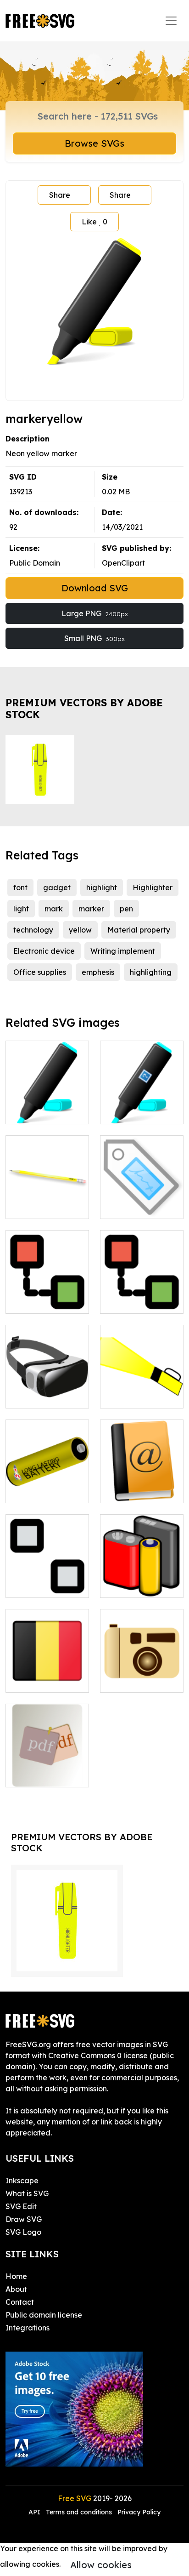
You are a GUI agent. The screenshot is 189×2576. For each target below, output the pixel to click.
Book (119, 1490)
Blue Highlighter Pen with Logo (142, 1106)
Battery (29, 1490)
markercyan (37, 1111)
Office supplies (40, 972)
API (35, 2512)
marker (91, 909)
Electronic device (44, 951)
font (20, 887)
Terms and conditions (79, 2512)
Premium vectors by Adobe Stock (84, 708)
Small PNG (94, 638)
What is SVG (27, 2193)
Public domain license (44, 2315)
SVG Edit (21, 2206)
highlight (102, 887)
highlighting (151, 972)
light (21, 909)
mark (54, 909)
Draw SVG (24, 2219)
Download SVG (95, 588)
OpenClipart (123, 563)
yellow (80, 930)
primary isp (130, 1301)
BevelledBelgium (46, 1680)
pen (126, 909)
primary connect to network (47, 1295)
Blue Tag (126, 1206)
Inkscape (22, 2181)
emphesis (98, 972)
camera (124, 1680)
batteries (126, 1585)
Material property (139, 930)
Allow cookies (101, 2565)
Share (60, 195)
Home (16, 2276)
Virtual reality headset (47, 1390)
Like (94, 222)
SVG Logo (23, 2232)
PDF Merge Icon (44, 1775)
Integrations (28, 2328)
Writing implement (123, 951)
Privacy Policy (139, 2512)
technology (33, 930)
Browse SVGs (94, 143)
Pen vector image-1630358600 (47, 1195)
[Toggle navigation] (171, 21)
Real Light (128, 1396)
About (16, 2289)
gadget (57, 887)
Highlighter (153, 887)
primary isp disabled (47, 1580)
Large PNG (95, 613)
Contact (20, 2302)
